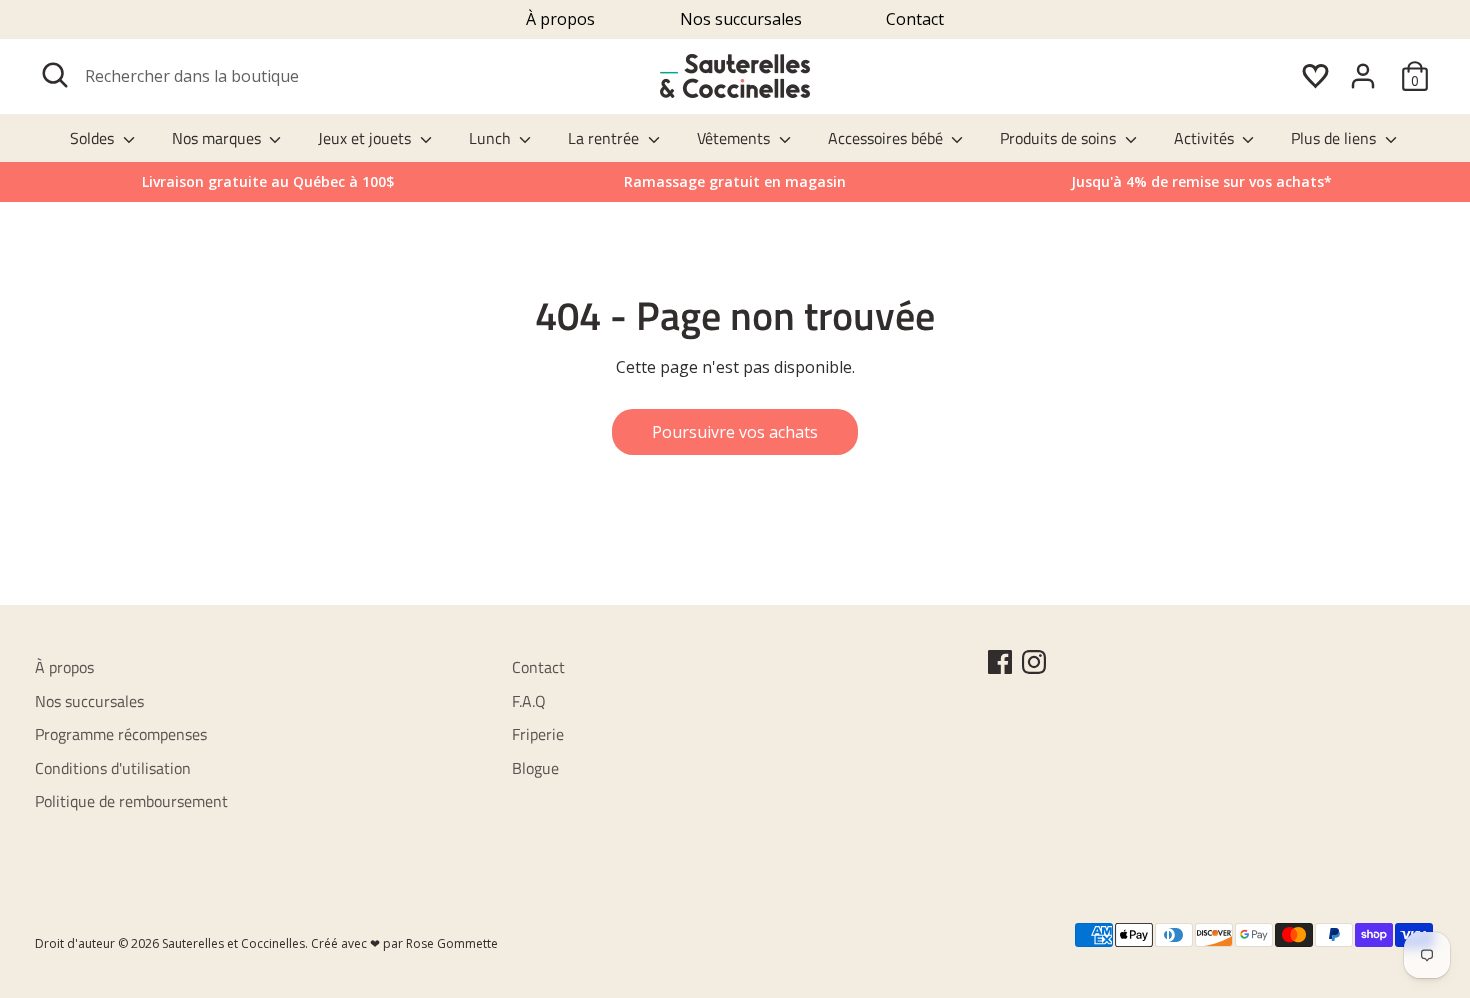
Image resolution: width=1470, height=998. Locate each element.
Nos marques (218, 138)
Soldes (94, 138)
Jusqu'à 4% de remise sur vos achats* (1201, 181)
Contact (915, 19)
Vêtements (735, 138)
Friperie (538, 734)
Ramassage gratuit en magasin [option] (735, 181)
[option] (1201, 182)
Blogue (535, 768)
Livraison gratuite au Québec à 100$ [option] (268, 181)
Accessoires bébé (887, 138)
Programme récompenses (121, 734)
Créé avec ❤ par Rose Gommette (404, 943)
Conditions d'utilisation (113, 768)
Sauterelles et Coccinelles (233, 943)
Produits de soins (1060, 138)
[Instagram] (1034, 662)
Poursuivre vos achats (735, 432)
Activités (1206, 138)
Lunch (492, 138)
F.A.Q (529, 701)
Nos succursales (741, 19)
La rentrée (605, 138)
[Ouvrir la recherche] (55, 75)
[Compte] (1363, 76)
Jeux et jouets (366, 138)
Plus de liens (1335, 138)
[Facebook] (1000, 662)
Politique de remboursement (131, 801)
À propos (560, 19)
